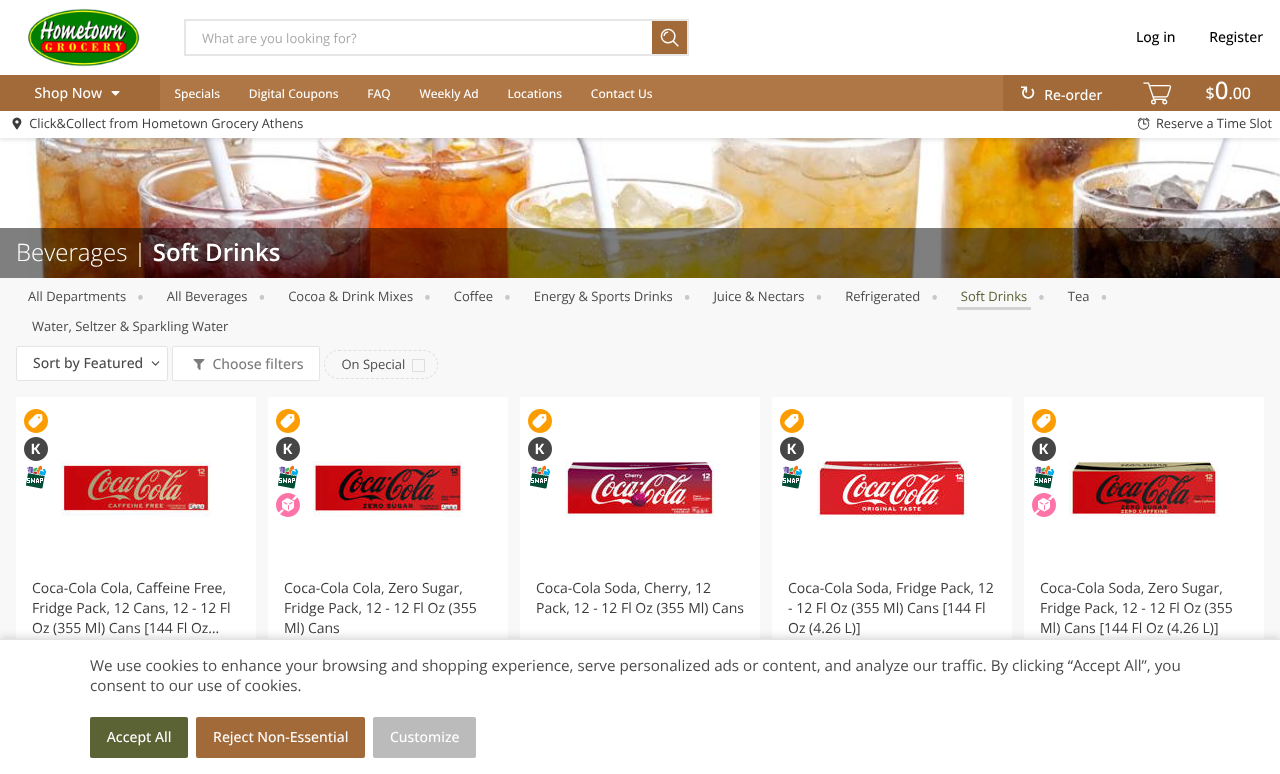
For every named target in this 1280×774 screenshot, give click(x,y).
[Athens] (83, 37)
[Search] (670, 37)
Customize (425, 737)
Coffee (473, 296)
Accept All (139, 737)
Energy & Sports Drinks (603, 296)
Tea (1079, 296)
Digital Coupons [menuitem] (294, 93)
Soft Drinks (994, 296)
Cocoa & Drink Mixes (350, 296)
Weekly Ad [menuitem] (449, 93)
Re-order (1073, 95)
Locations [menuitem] (534, 93)
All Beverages (207, 296)
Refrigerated (882, 296)
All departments (77, 296)
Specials (197, 93)
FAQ (378, 93)
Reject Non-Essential (280, 737)
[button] (136, 574)
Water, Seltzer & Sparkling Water (130, 326)
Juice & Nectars (758, 296)
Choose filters (257, 364)
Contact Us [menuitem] (622, 93)
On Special (373, 364)
